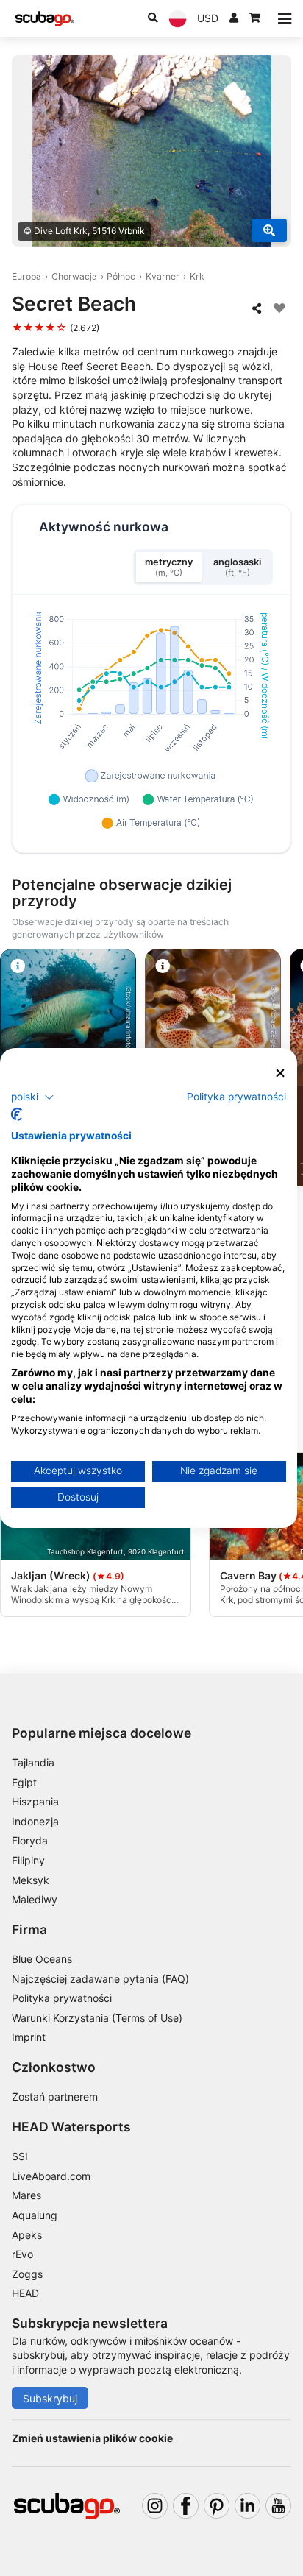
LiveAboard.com (51, 2176)
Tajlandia (33, 1762)
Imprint (29, 2037)
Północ (121, 276)
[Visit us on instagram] (155, 2506)
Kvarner (163, 276)
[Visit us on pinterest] (217, 2506)
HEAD (25, 2293)
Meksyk (31, 1880)
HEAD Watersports (71, 2127)
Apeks (27, 2235)
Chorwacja (74, 276)
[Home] (45, 19)
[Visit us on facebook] (186, 2506)
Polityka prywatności (62, 1998)
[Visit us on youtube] (278, 2506)
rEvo (22, 2254)
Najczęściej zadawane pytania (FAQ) (100, 1979)
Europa (26, 276)
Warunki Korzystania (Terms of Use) (97, 2018)
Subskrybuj (50, 2398)
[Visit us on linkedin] (247, 2506)
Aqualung (35, 2215)
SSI (20, 2156)
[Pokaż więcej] (269, 230)
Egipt (24, 1782)
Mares (26, 2195)
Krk (197, 276)
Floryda (30, 1840)
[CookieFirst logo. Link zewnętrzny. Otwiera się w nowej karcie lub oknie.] (17, 1114)
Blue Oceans (42, 1959)
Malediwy (35, 1899)
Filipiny (28, 1860)
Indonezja (35, 1821)
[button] (33, 1097)
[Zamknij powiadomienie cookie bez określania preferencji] (280, 1073)
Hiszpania (35, 1801)
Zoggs (27, 2274)
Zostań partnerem (55, 2096)
